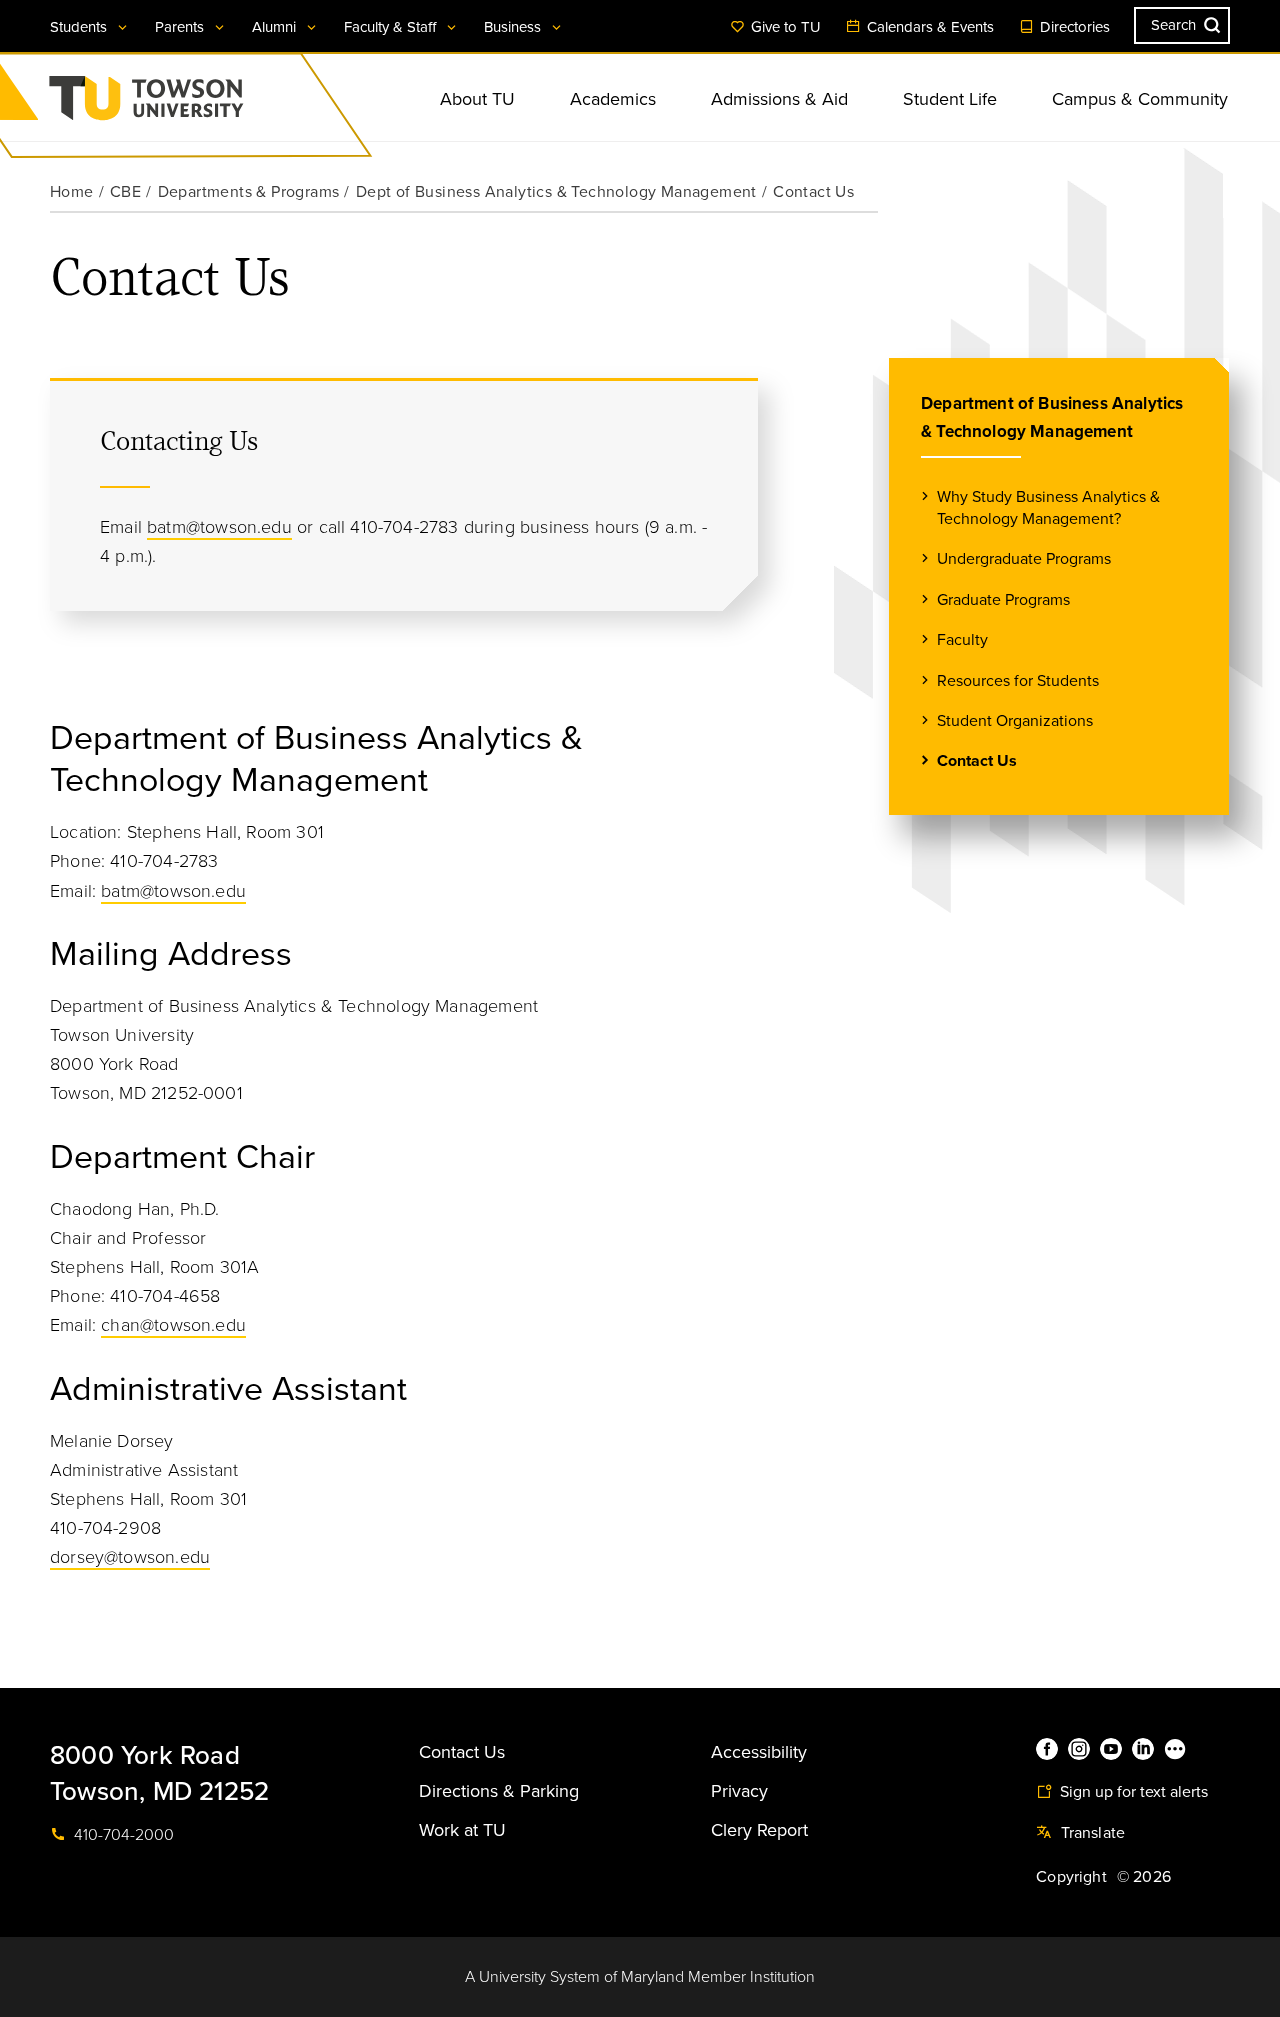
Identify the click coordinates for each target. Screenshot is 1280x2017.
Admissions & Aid (779, 99)
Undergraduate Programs (1024, 559)
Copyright (1071, 1877)
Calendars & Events (928, 27)
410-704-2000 (122, 1835)
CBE (125, 192)
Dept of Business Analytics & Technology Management (556, 192)
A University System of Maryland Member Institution (640, 1977)
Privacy (739, 1791)
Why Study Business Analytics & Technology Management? (1048, 508)
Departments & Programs (249, 192)
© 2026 (1144, 1877)
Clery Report (759, 1830)
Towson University (199, 104)
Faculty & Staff (392, 27)
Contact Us (977, 761)
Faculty (962, 640)
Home (72, 192)
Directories (1073, 27)
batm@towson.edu (219, 527)
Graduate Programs (1003, 600)
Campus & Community (1140, 99)
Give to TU (784, 27)
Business (514, 27)
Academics (613, 99)
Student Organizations (1015, 721)
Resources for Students (1018, 681)
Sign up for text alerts (1132, 1792)
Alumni (276, 27)
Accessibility (759, 1752)
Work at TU (462, 1830)
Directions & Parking (499, 1791)
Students (80, 27)
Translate (1090, 1833)
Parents (181, 27)
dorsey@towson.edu (130, 1557)
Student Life (950, 99)
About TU (477, 99)
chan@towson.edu (173, 1325)
